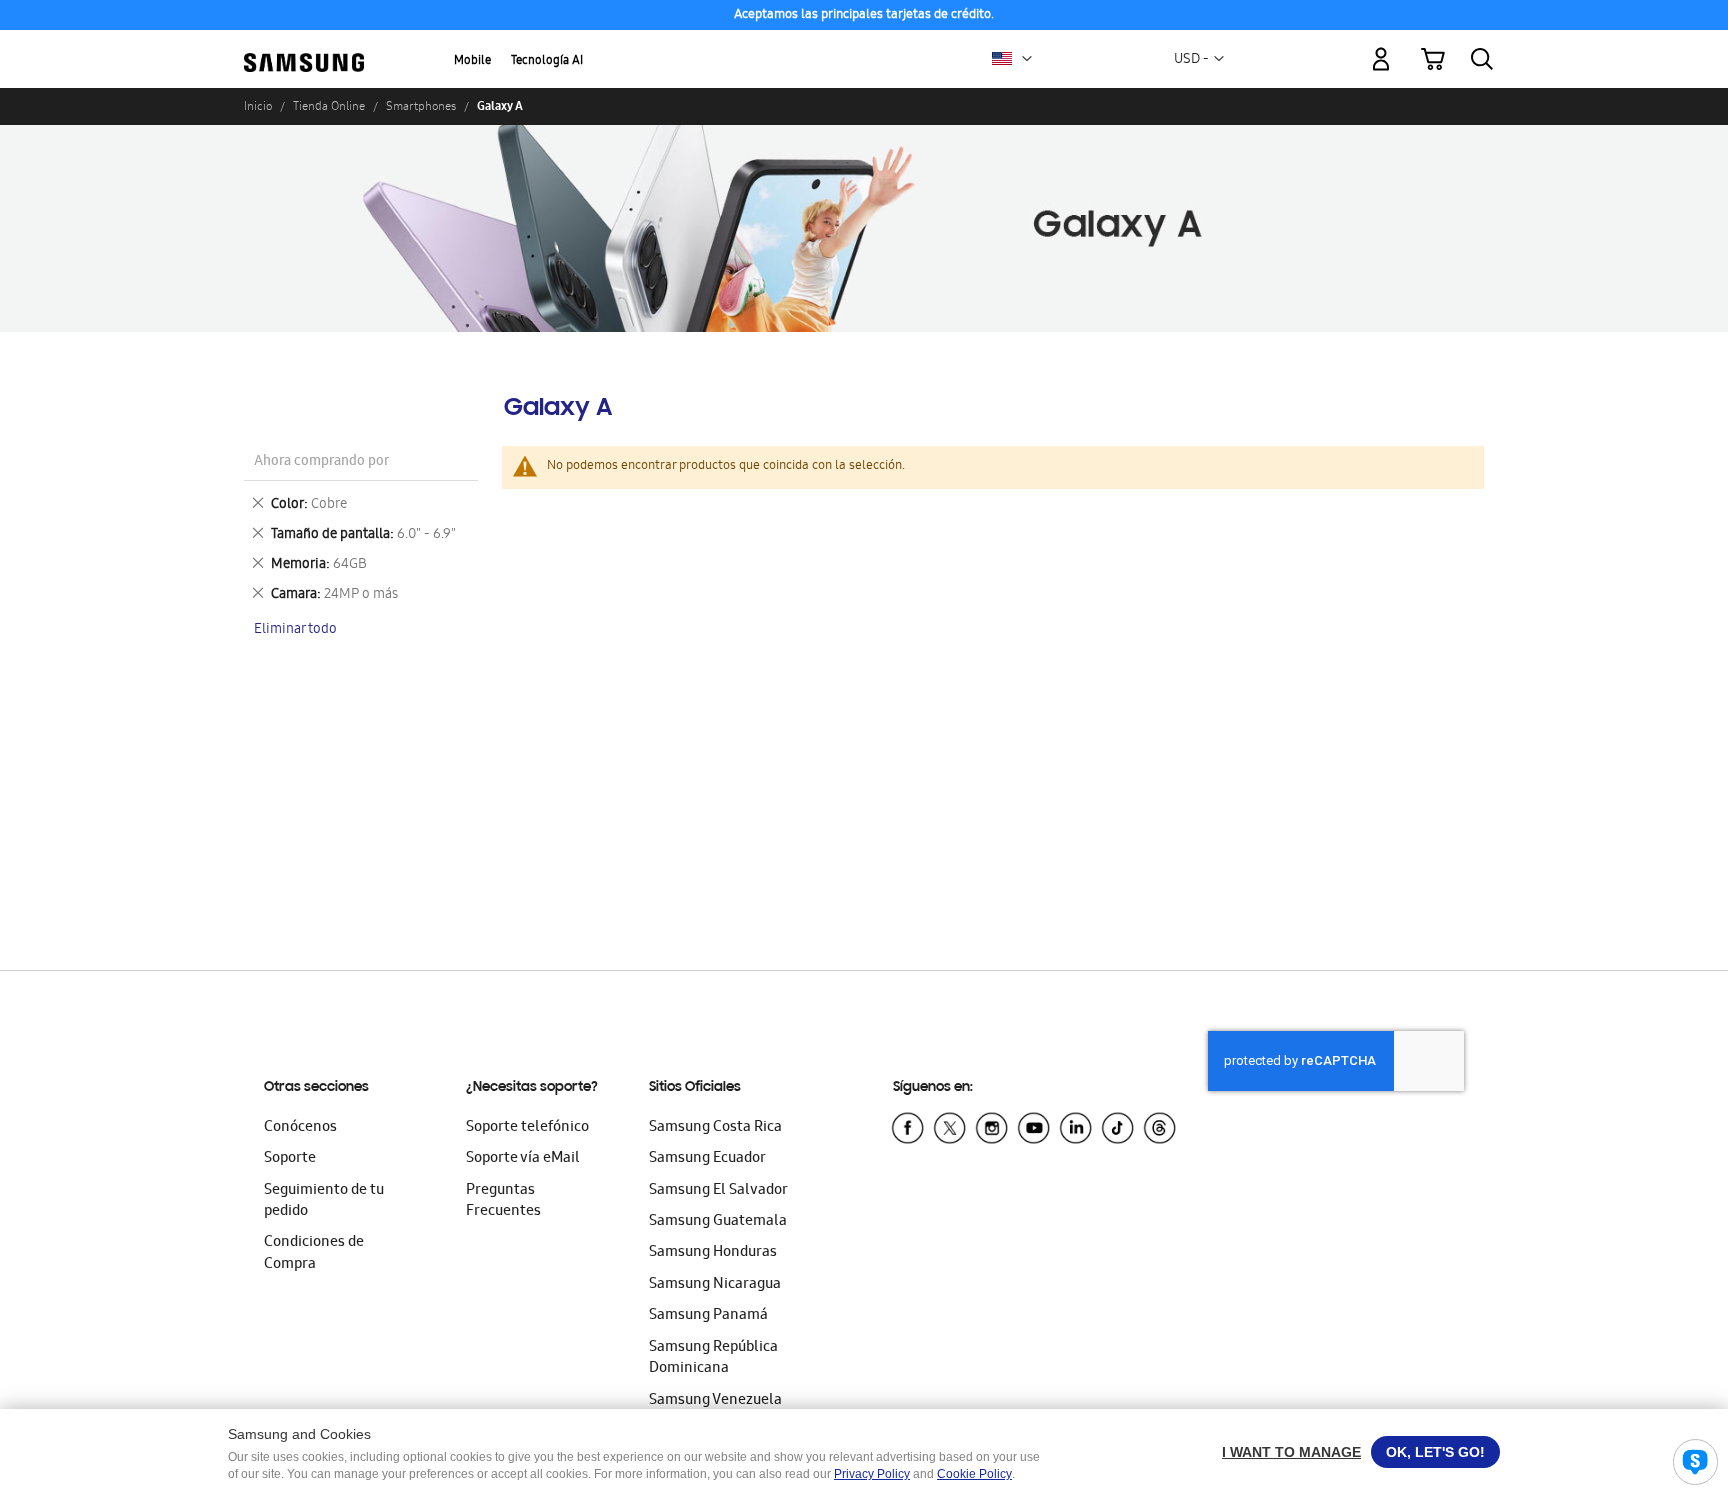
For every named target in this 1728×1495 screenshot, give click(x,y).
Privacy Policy (872, 1474)
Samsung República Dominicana (713, 1358)
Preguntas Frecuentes (503, 1201)
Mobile (472, 61)
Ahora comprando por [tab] (321, 462)
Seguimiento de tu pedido (324, 1201)
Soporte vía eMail (523, 1159)
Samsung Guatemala (718, 1222)
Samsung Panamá (708, 1316)
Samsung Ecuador (707, 1159)
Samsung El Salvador (718, 1191)
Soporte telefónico (527, 1128)
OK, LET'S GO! (1435, 1452)
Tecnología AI (547, 61)
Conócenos (300, 1128)
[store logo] (304, 47)
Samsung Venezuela (715, 1401)
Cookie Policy (974, 1474)
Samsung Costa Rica (715, 1128)
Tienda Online (329, 106)
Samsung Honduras (713, 1253)
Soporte (290, 1159)
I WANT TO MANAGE (1291, 1452)
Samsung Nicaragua (715, 1285)
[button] (1027, 59)
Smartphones (421, 106)
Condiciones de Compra (314, 1253)
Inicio (258, 106)
